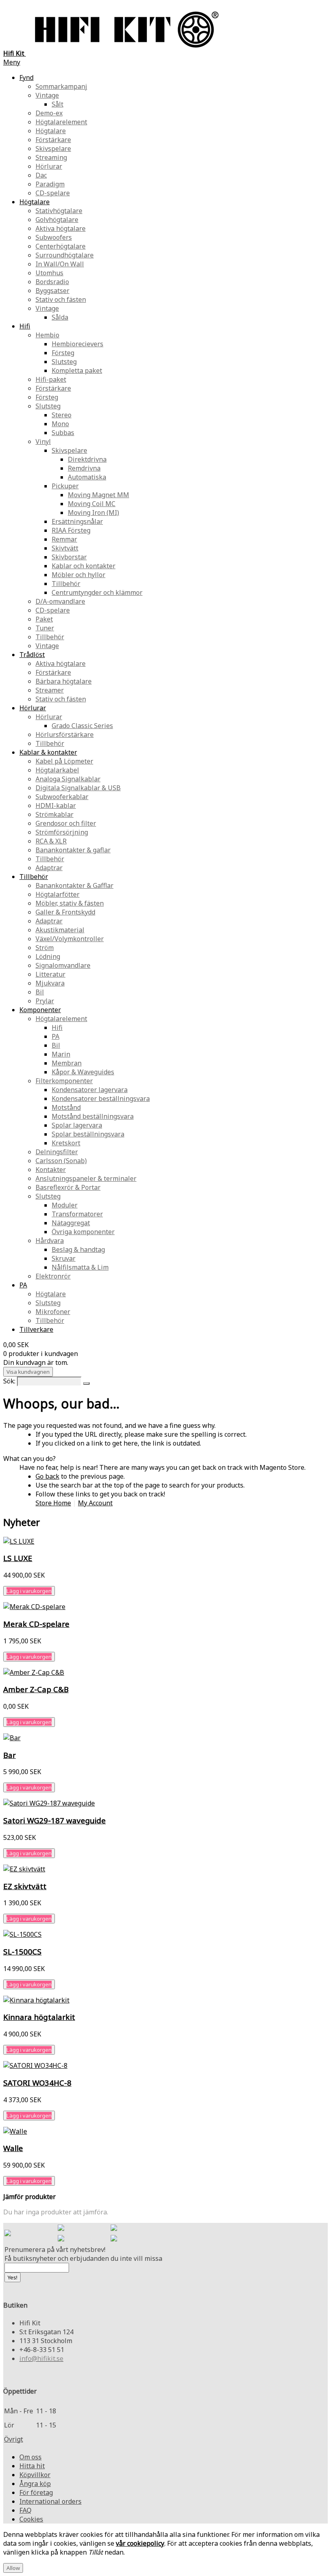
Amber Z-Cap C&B (36, 1689)
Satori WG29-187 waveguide (54, 1820)
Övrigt (14, 2439)
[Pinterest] (61, 2239)
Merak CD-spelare (36, 1624)
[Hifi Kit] (8, 2234)
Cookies (31, 2519)
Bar (9, 1755)
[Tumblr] (114, 2239)
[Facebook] (61, 2229)
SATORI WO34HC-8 (37, 2083)
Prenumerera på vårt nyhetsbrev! (55, 2250)
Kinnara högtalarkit (39, 2017)
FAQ (25, 2510)
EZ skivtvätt (25, 1886)
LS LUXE (18, 1558)
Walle (13, 2148)
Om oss (30, 2457)
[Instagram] (114, 2229)
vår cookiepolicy (140, 2543)
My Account (95, 1503)
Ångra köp (35, 2484)
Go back (47, 1476)
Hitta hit (32, 2466)
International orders (50, 2501)
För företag (36, 2492)
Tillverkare (36, 1329)
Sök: (9, 1381)
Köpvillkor (35, 2475)
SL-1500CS (22, 1951)
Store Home (53, 1503)
